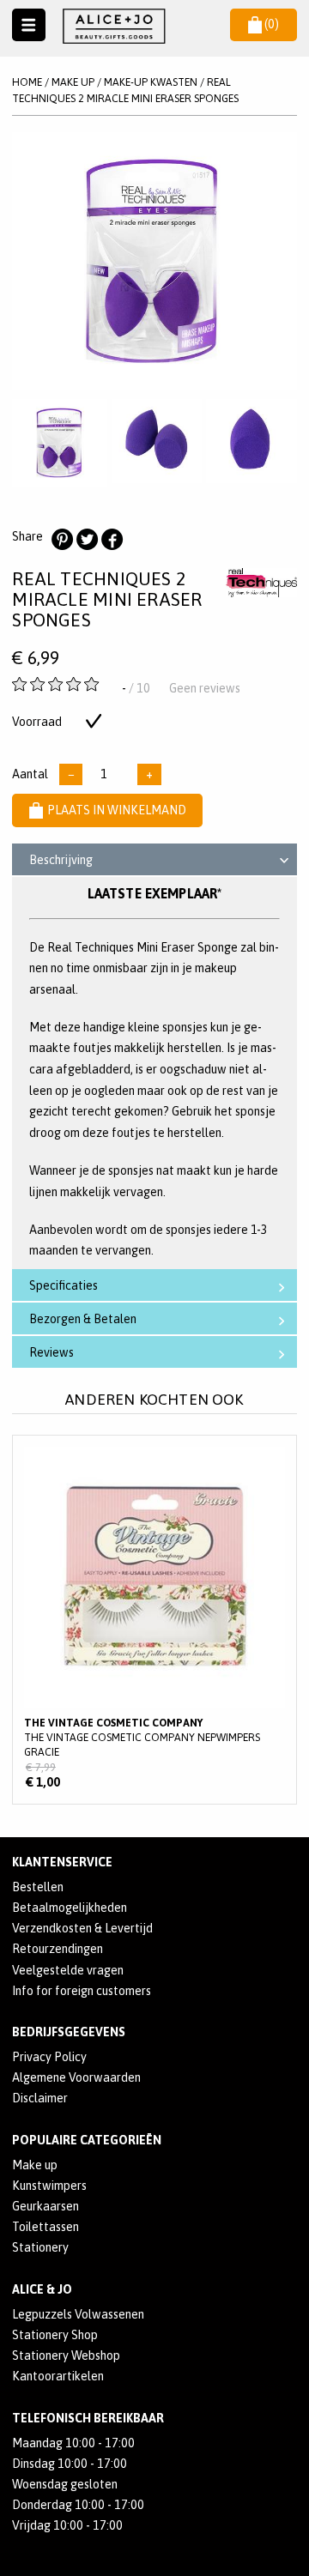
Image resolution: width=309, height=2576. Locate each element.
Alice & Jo (42, 2289)
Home (27, 82)
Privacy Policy (49, 2057)
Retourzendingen (58, 1949)
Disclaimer (40, 2098)
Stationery (40, 2247)
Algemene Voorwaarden (76, 2077)
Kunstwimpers (49, 2186)
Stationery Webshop (66, 2355)
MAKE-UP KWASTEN (151, 82)
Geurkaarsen (45, 2206)
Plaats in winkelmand (117, 810)
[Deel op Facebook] (112, 540)
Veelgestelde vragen (68, 1970)
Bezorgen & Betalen (83, 1319)
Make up (35, 2165)
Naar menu (29, 25)
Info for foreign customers (82, 1991)
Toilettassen (45, 2227)
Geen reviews (205, 688)
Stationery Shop (55, 2335)
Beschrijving (61, 860)
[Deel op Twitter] (87, 540)
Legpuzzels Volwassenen (78, 2314)
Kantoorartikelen (58, 2376)
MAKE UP (73, 82)
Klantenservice (62, 1862)
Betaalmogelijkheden (70, 1908)
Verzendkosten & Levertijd (82, 1928)
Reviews (51, 1352)
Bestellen (38, 1887)
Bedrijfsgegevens (69, 2032)
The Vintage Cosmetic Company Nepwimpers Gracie (154, 1619)
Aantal (30, 774)
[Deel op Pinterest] (62, 540)
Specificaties (64, 1285)
